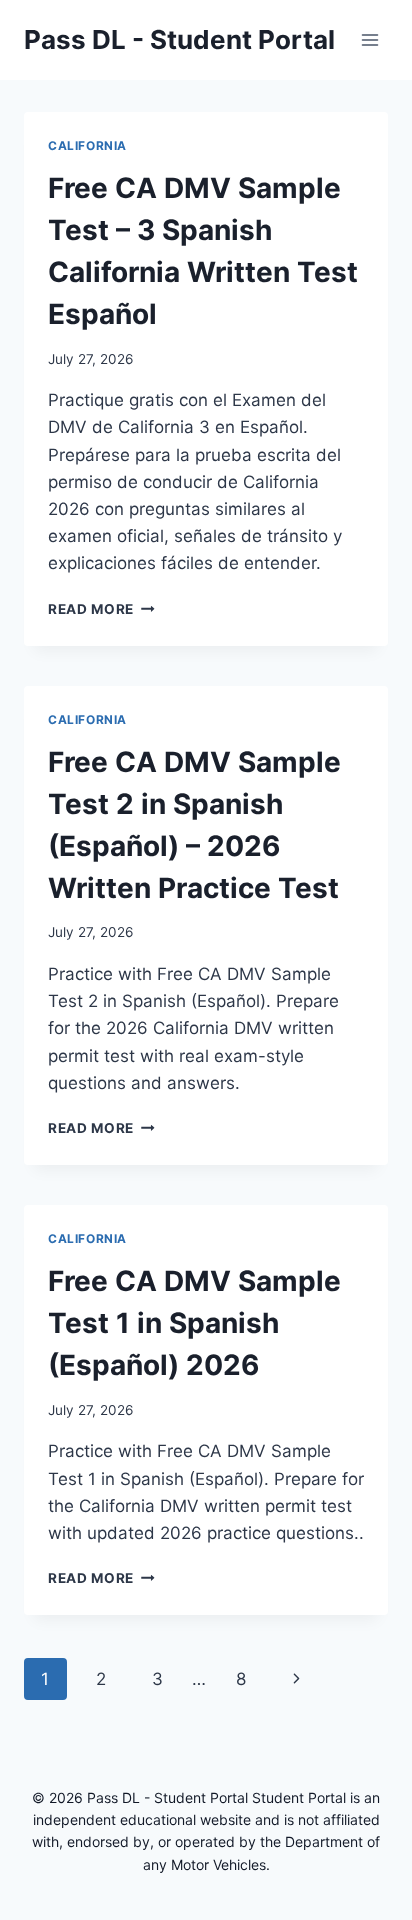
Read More (101, 609)
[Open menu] (369, 39)
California (87, 145)
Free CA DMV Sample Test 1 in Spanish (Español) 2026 (194, 1323)
